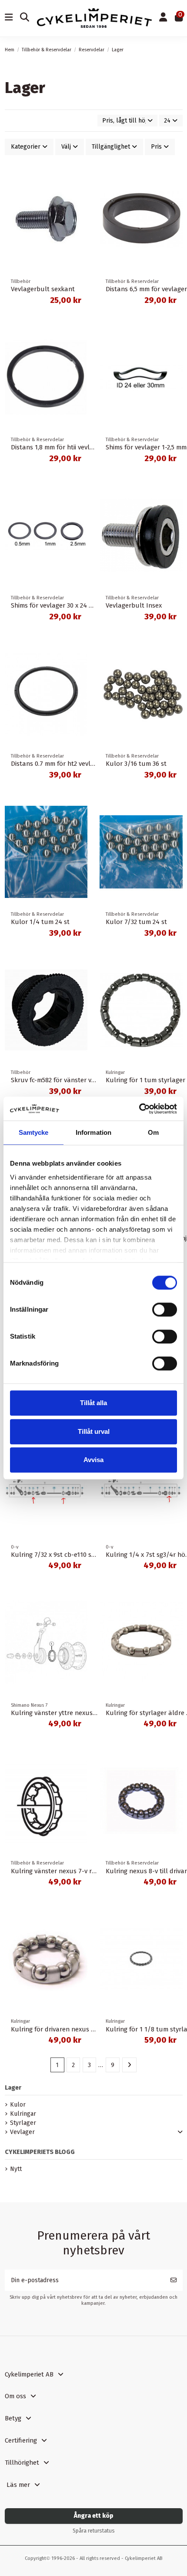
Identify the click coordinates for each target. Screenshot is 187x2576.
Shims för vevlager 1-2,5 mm (146, 447)
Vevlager (22, 2132)
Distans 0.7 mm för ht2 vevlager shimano (71, 764)
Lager (13, 2088)
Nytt (16, 2169)
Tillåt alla (93, 1403)
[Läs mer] (80, 194)
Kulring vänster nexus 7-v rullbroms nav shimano (85, 1871)
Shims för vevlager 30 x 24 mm (55, 605)
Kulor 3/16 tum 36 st (136, 764)
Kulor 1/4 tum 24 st (40, 922)
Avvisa (93, 1460)
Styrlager (23, 2123)
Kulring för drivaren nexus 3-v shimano (69, 2029)
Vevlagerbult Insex (134, 605)
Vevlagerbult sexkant (43, 289)
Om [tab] (153, 1132)
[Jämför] (80, 179)
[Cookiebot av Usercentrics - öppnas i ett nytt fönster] (139, 1109)
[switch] (165, 1310)
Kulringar (23, 2114)
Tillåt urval (94, 1431)
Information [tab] (93, 1132)
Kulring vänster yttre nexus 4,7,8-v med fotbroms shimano (97, 1713)
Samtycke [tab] (34, 1132)
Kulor (18, 2105)
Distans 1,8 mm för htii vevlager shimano (70, 447)
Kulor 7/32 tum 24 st (136, 922)
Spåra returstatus (94, 2531)
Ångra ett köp (94, 2516)
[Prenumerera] (174, 2280)
